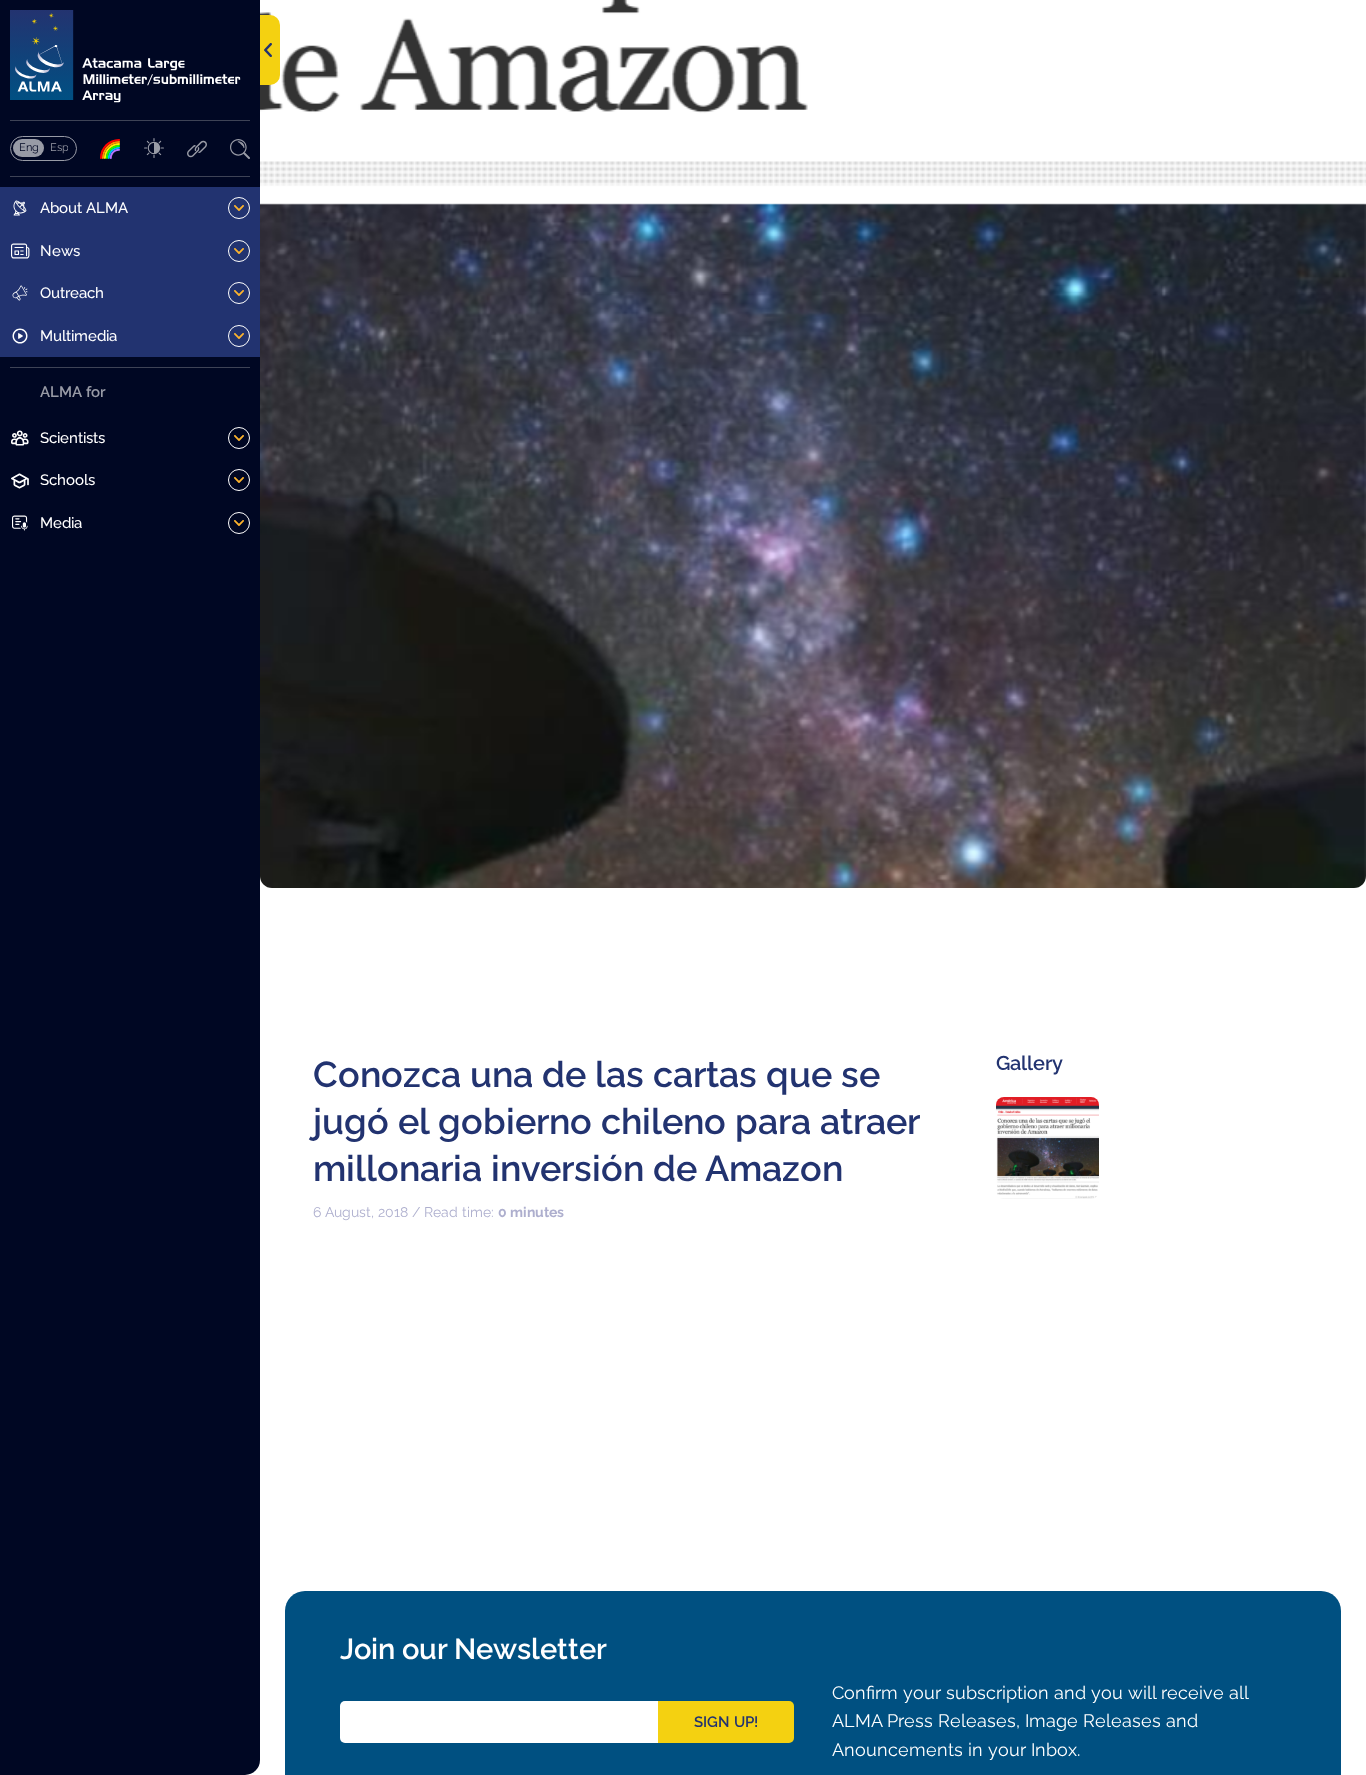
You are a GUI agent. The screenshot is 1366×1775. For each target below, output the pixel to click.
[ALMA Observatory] (130, 56)
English (28, 147)
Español (59, 147)
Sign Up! (726, 1722)
